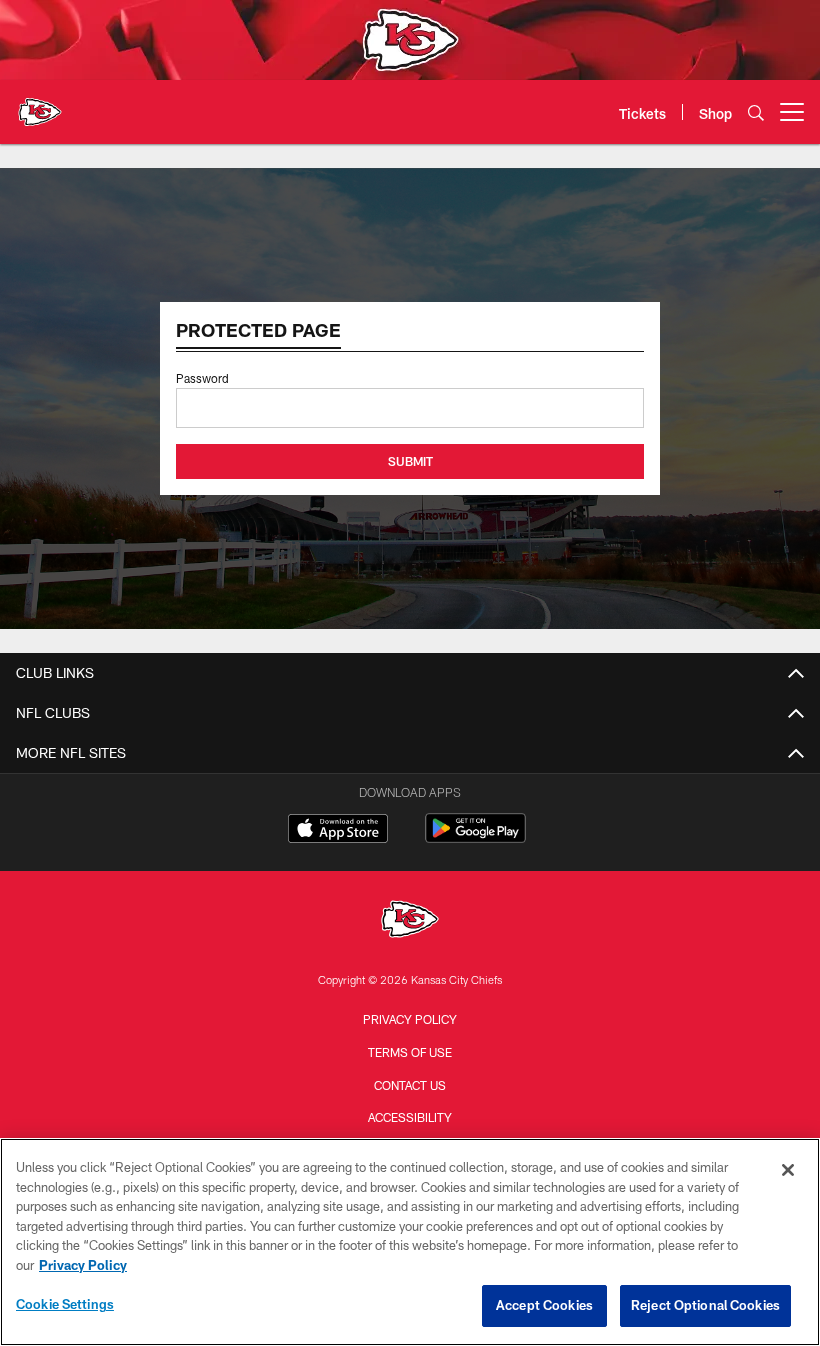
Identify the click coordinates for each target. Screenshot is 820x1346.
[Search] (756, 112)
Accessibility (410, 1117)
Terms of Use (410, 1052)
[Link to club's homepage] (40, 104)
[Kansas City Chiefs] (410, 921)
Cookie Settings (65, 1304)
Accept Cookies (544, 1305)
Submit (410, 461)
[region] (410, 1242)
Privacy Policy (410, 1019)
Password (202, 378)
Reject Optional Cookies (705, 1305)
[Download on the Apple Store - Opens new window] (338, 831)
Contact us (410, 1085)
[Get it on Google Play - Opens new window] (475, 838)
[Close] (788, 1170)
